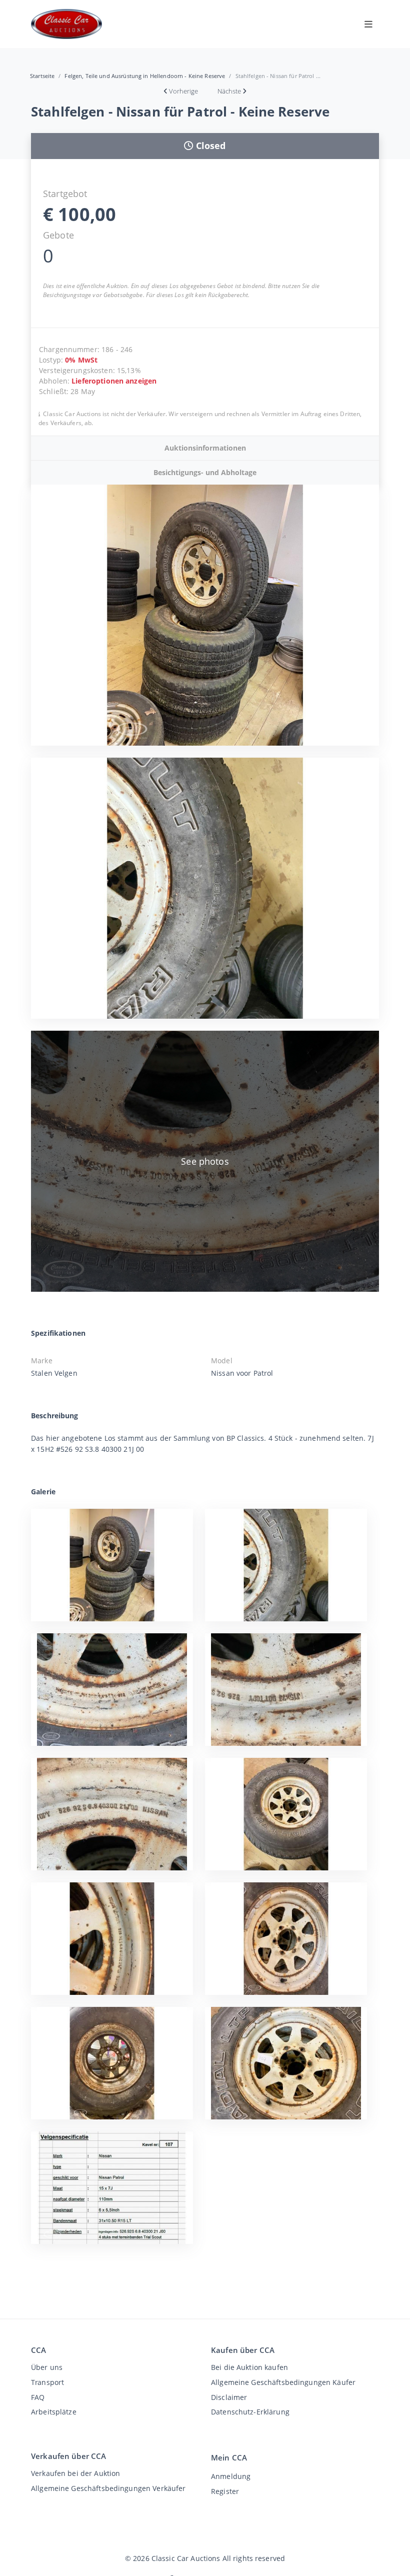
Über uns (47, 2367)
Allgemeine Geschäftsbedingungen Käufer (283, 2382)
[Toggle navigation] (368, 24)
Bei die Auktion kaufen (249, 2367)
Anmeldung (231, 2476)
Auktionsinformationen (205, 448)
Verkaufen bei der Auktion (75, 2473)
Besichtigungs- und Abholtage (205, 472)
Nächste (229, 91)
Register (225, 2491)
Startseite (42, 76)
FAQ (38, 2397)
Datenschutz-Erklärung (250, 2412)
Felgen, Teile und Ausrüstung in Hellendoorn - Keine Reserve (145, 76)
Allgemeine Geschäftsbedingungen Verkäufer (108, 2488)
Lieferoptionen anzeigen (114, 381)
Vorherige (183, 91)
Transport (47, 2382)
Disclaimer (229, 2397)
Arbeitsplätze (54, 2412)
